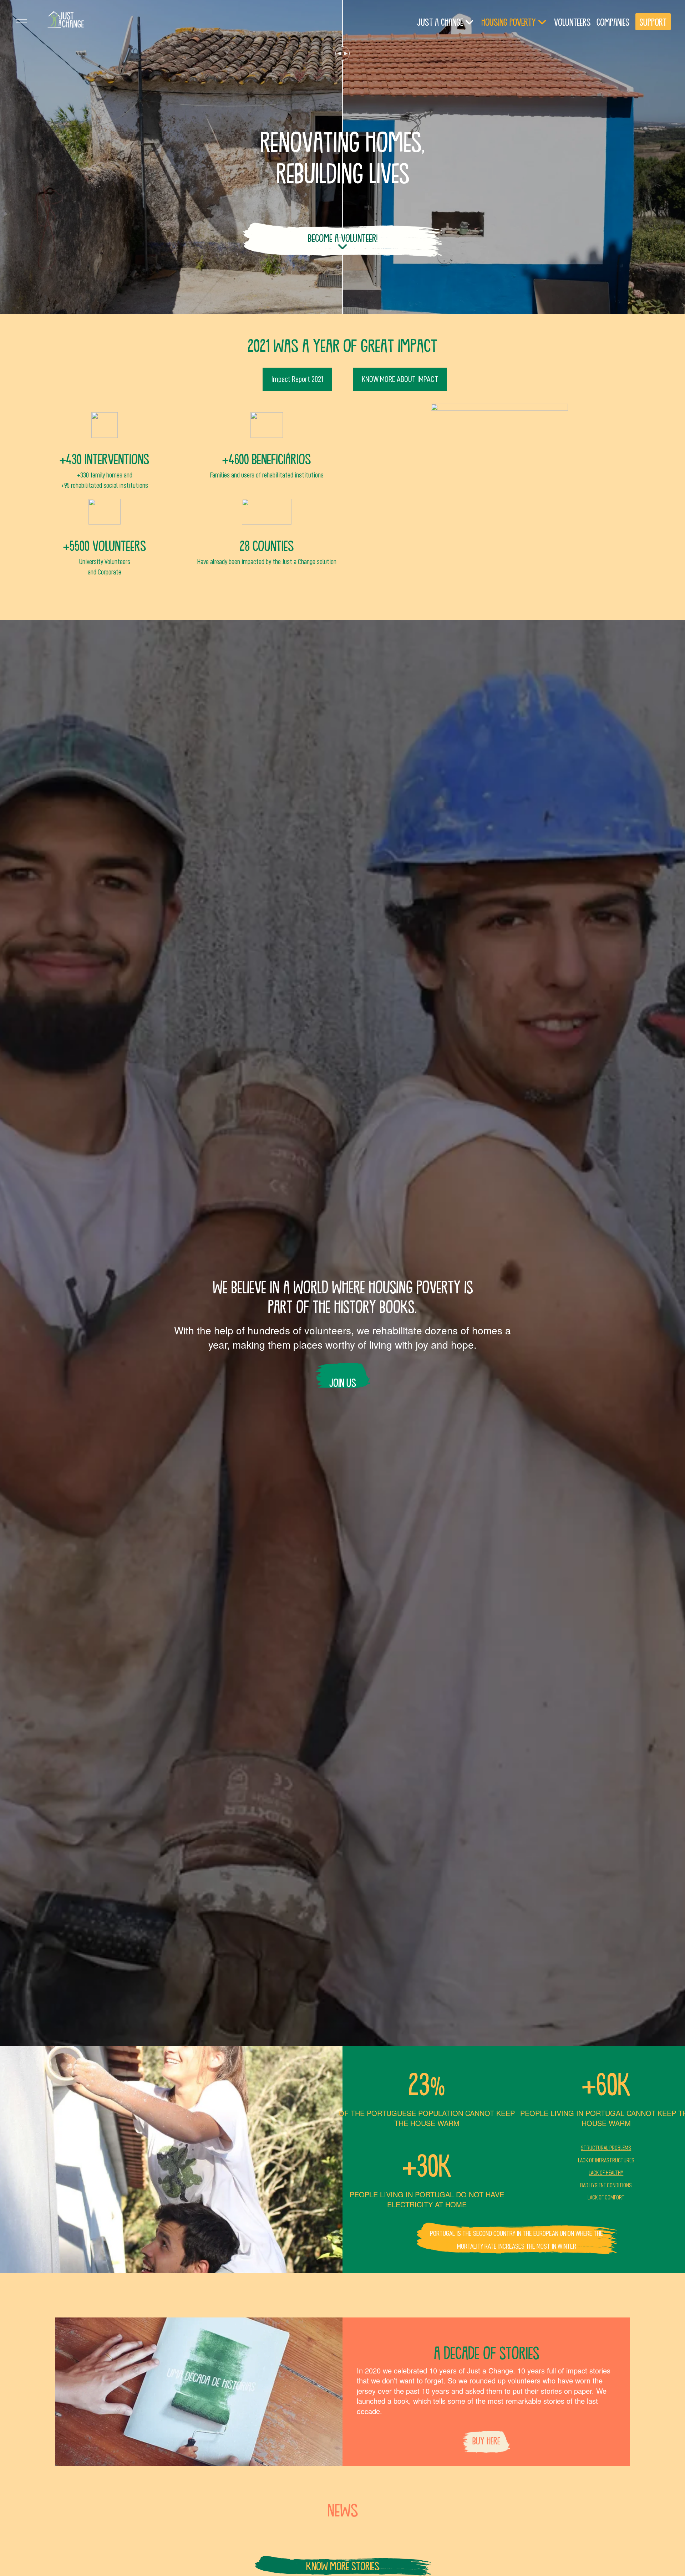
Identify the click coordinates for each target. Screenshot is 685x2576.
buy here (486, 2441)
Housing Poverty (509, 22)
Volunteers (572, 22)
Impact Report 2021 (297, 379)
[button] (21, 20)
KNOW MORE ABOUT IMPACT (400, 379)
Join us (343, 1382)
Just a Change (440, 22)
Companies (613, 22)
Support (653, 22)
